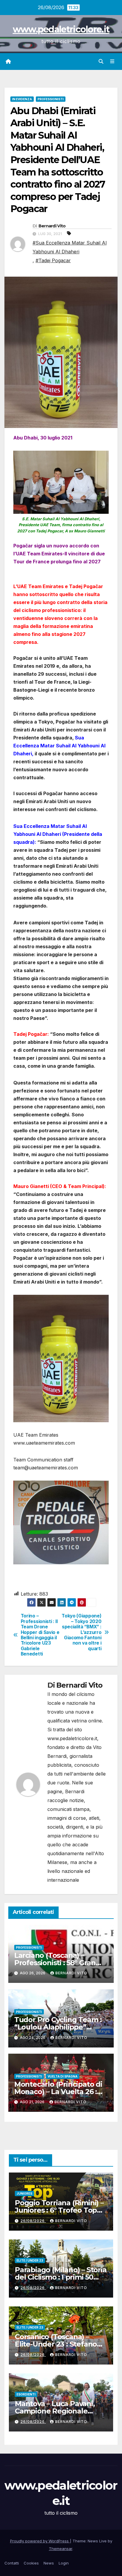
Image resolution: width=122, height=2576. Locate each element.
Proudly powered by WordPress (40, 2541)
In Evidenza (22, 99)
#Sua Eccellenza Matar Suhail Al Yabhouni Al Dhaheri (70, 247)
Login (64, 2563)
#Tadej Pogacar (53, 260)
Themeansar (61, 2549)
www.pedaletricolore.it (61, 29)
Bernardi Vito (52, 226)
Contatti (12, 2563)
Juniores (24, 2193)
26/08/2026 (33, 2221)
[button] (101, 61)
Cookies (31, 2563)
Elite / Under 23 (30, 2260)
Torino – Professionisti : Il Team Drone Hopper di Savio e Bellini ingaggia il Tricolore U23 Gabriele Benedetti (40, 1635)
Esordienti (26, 2394)
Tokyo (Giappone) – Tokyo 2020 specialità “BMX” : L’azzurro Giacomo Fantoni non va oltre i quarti (81, 1632)
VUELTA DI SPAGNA (63, 2076)
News (49, 2563)
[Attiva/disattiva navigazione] (112, 61)
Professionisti (51, 99)
